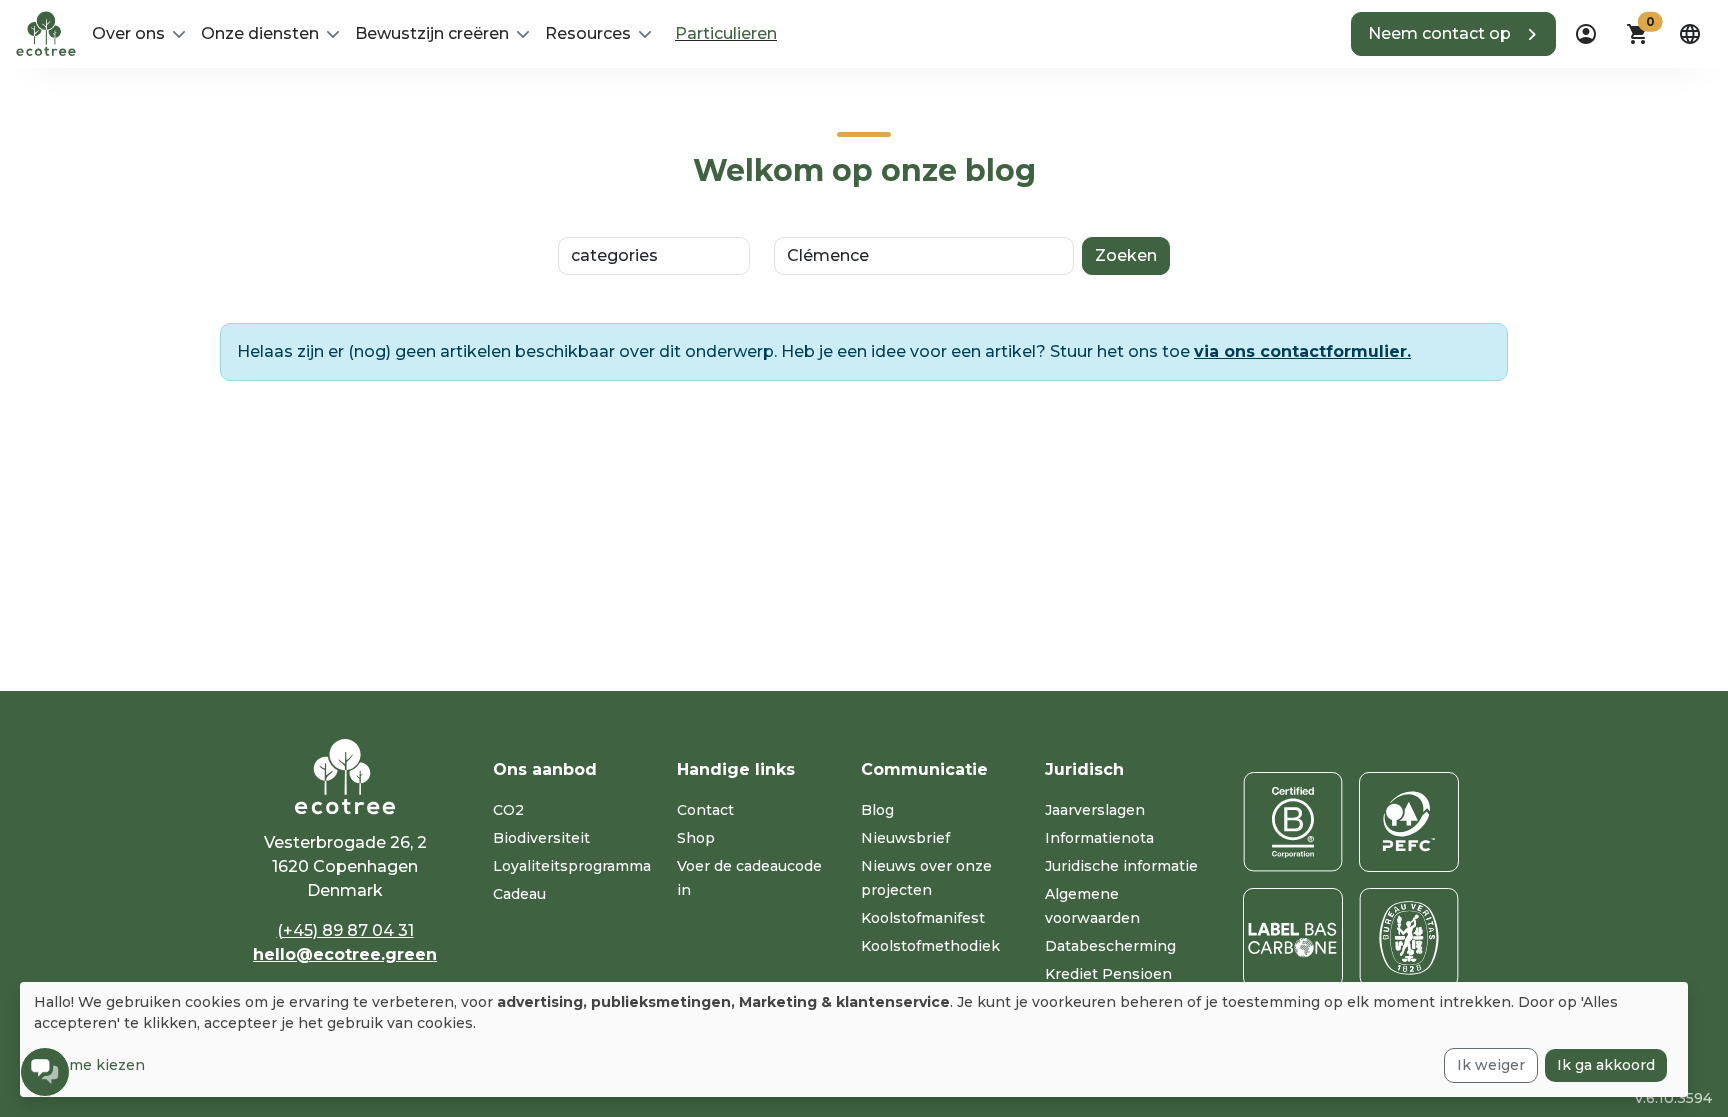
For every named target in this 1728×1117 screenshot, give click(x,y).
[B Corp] (1293, 822)
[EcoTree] (46, 32)
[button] (1453, 34)
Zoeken (1126, 255)
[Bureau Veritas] (1409, 938)
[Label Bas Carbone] (1293, 938)
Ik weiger (1491, 1065)
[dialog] (854, 1039)
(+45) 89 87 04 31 (345, 930)
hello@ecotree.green (345, 954)
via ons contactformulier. (1302, 351)
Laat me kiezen (89, 1065)
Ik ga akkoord (1606, 1065)
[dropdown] (1586, 34)
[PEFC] (1409, 822)
